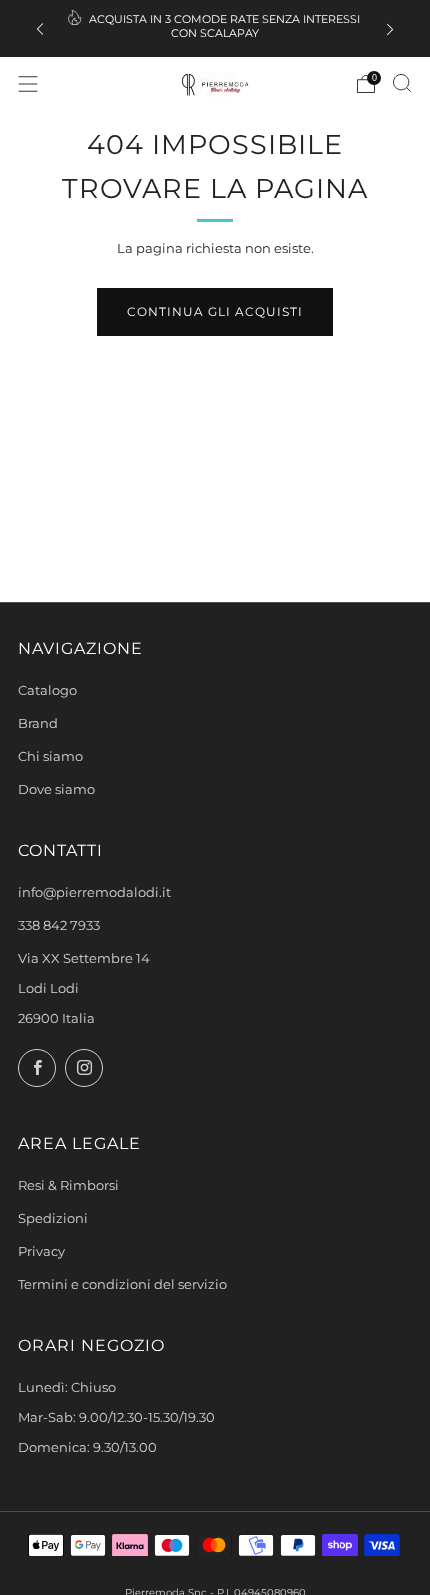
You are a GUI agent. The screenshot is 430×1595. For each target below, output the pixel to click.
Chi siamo (50, 756)
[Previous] (40, 28)
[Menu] (28, 84)
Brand (38, 723)
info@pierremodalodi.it (94, 892)
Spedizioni (53, 1218)
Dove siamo (56, 789)
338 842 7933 (59, 925)
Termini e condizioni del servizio (122, 1284)
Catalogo (47, 690)
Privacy (41, 1251)
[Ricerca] (402, 83)
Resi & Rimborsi (68, 1185)
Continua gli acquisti (215, 311)
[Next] (390, 28)
